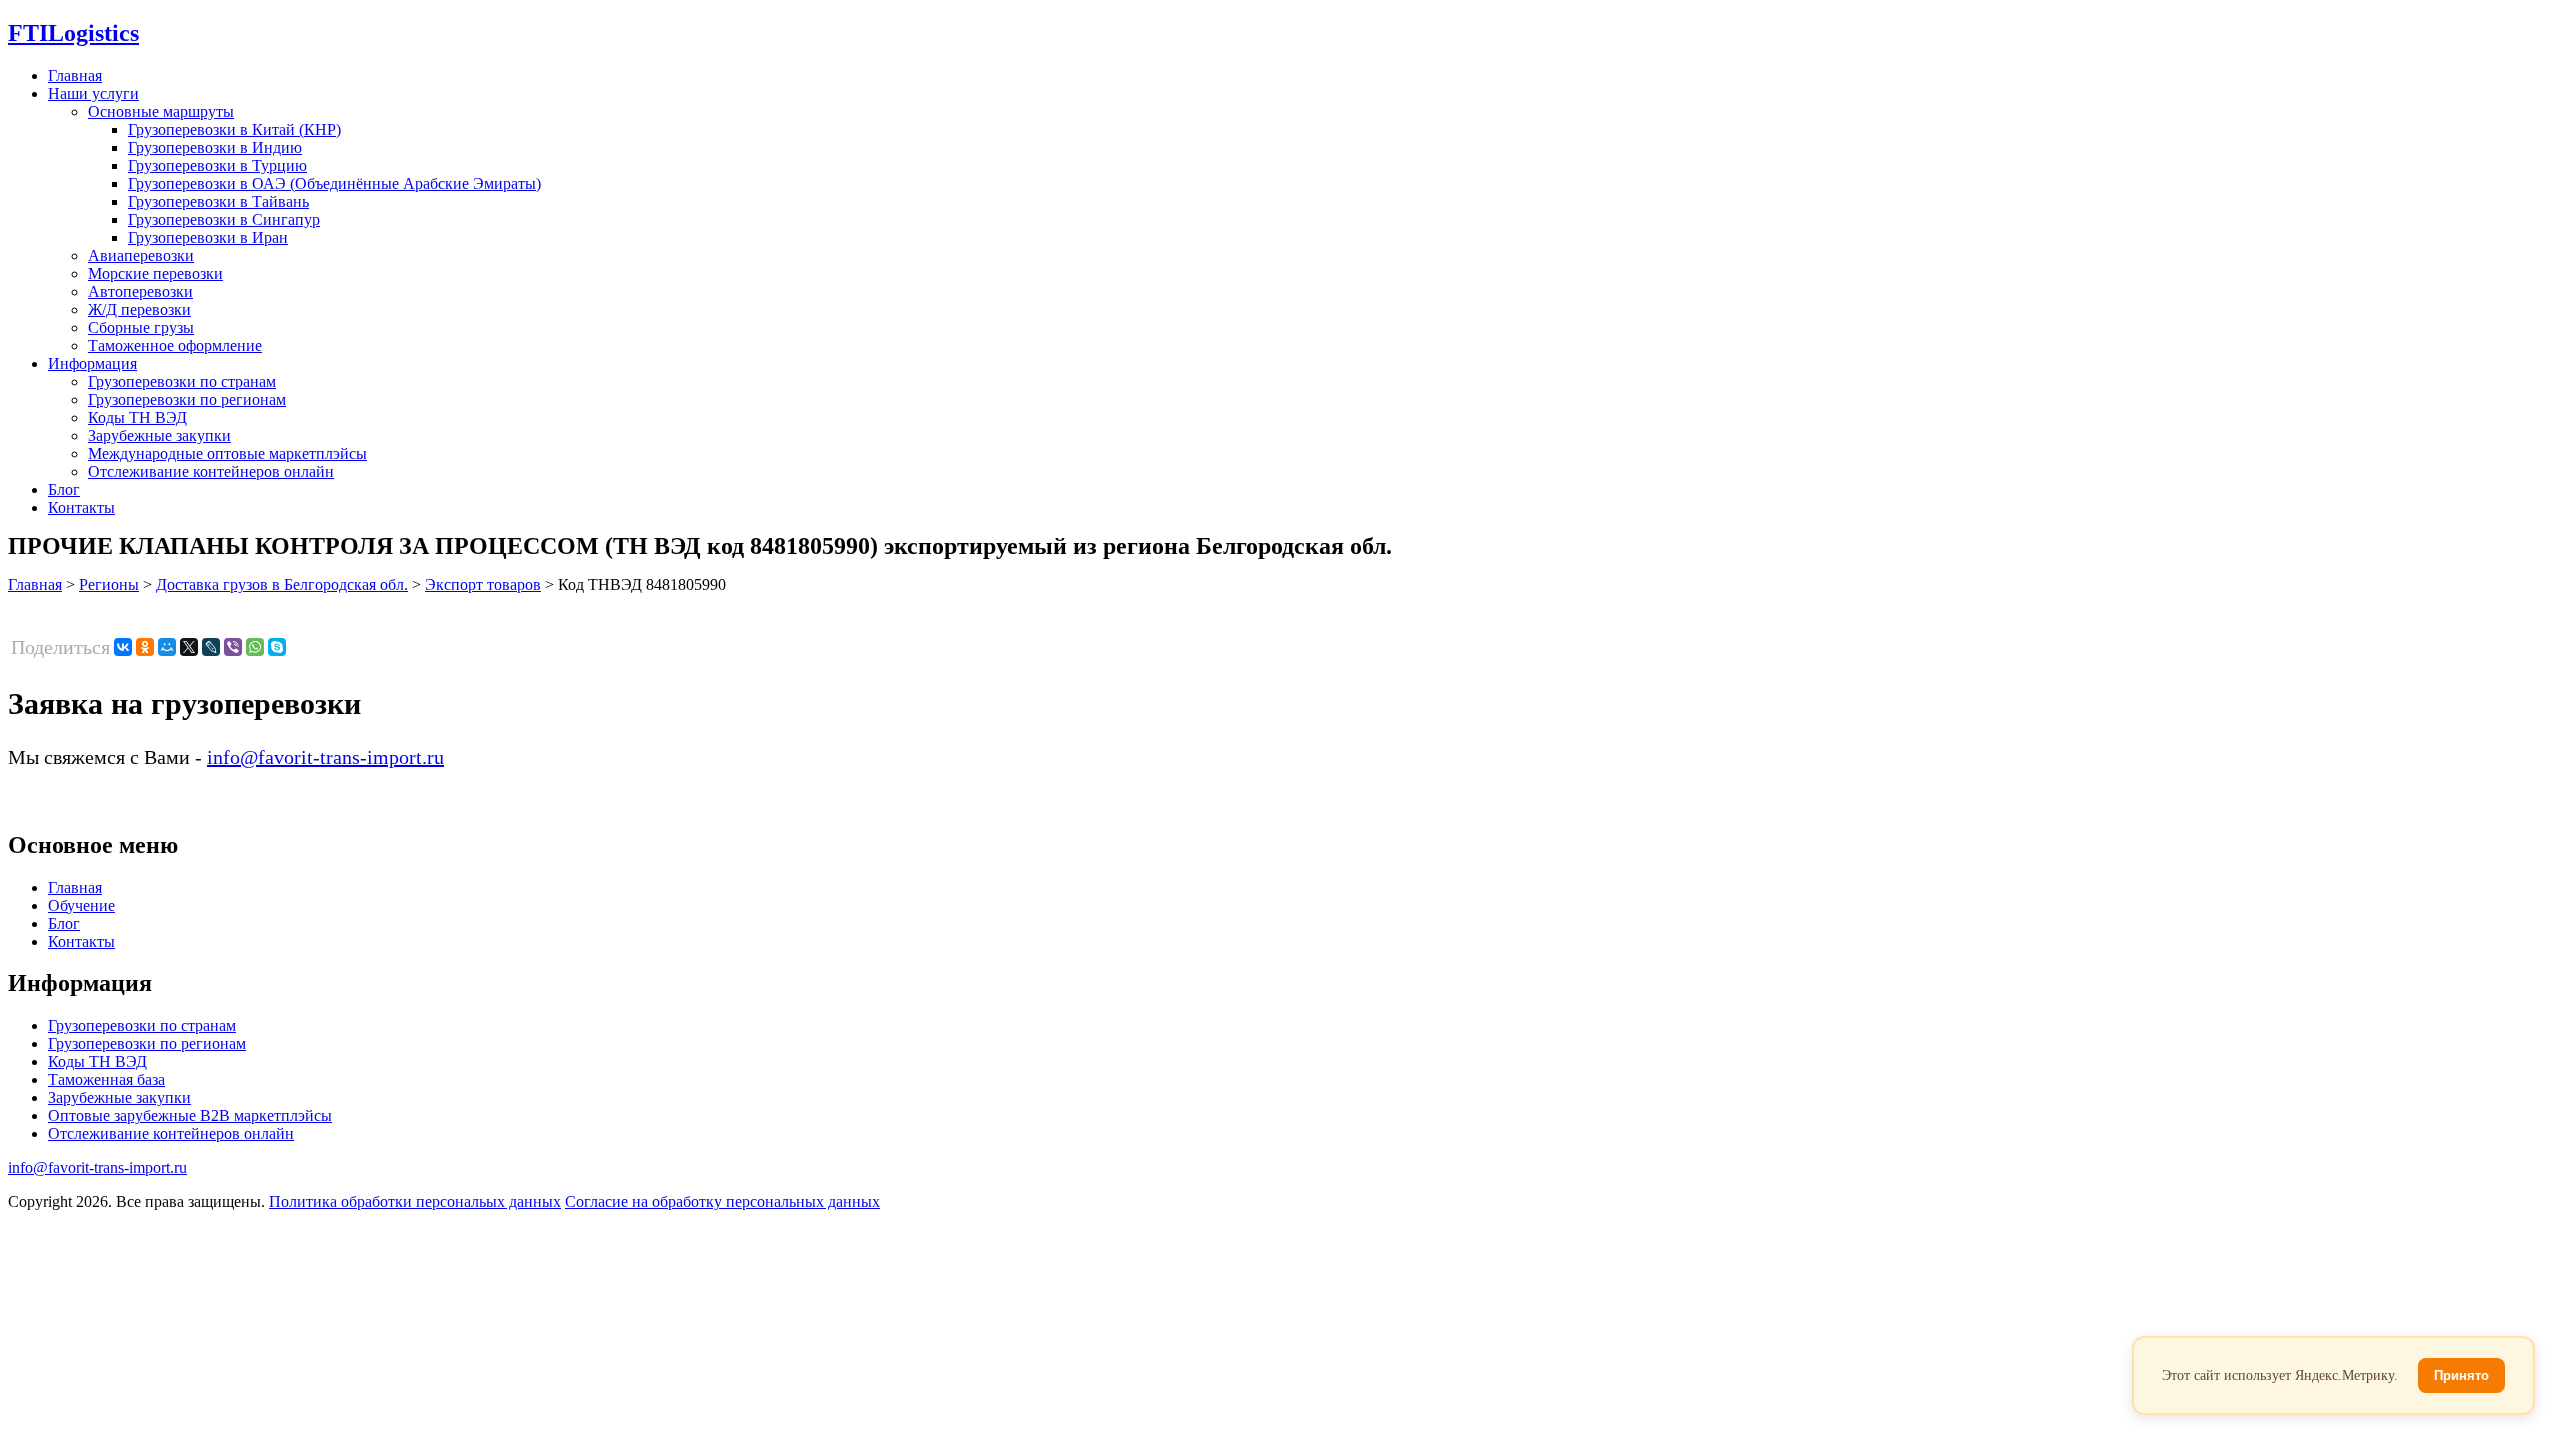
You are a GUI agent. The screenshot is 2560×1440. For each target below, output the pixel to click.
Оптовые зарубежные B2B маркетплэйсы (190, 1115)
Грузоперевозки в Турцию (217, 165)
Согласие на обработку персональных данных (722, 1201)
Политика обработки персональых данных (415, 1201)
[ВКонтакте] (123, 647)
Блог (64, 489)
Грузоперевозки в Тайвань (218, 201)
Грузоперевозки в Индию (215, 147)
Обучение (81, 905)
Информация (92, 363)
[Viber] (233, 647)
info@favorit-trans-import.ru (325, 757)
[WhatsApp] (255, 647)
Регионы (109, 584)
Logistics (73, 33)
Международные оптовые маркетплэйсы (227, 453)
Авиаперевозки (141, 255)
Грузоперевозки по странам (182, 381)
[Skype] (277, 647)
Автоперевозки (140, 291)
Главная (75, 75)
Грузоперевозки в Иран (208, 237)
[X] (189, 647)
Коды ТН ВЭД (137, 417)
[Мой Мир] (167, 647)
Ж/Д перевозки (139, 309)
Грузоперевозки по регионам (187, 399)
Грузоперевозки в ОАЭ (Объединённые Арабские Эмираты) (334, 183)
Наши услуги (93, 93)
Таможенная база (106, 1079)
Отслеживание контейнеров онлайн (211, 471)
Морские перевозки (155, 273)
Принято (2461, 1375)
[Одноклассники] (145, 647)
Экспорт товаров (483, 584)
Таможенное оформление (175, 345)
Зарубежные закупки (159, 435)
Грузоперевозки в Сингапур (224, 219)
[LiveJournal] (211, 647)
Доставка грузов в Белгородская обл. (282, 584)
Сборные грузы (141, 327)
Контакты (81, 507)
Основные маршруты (161, 111)
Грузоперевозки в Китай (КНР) (234, 129)
